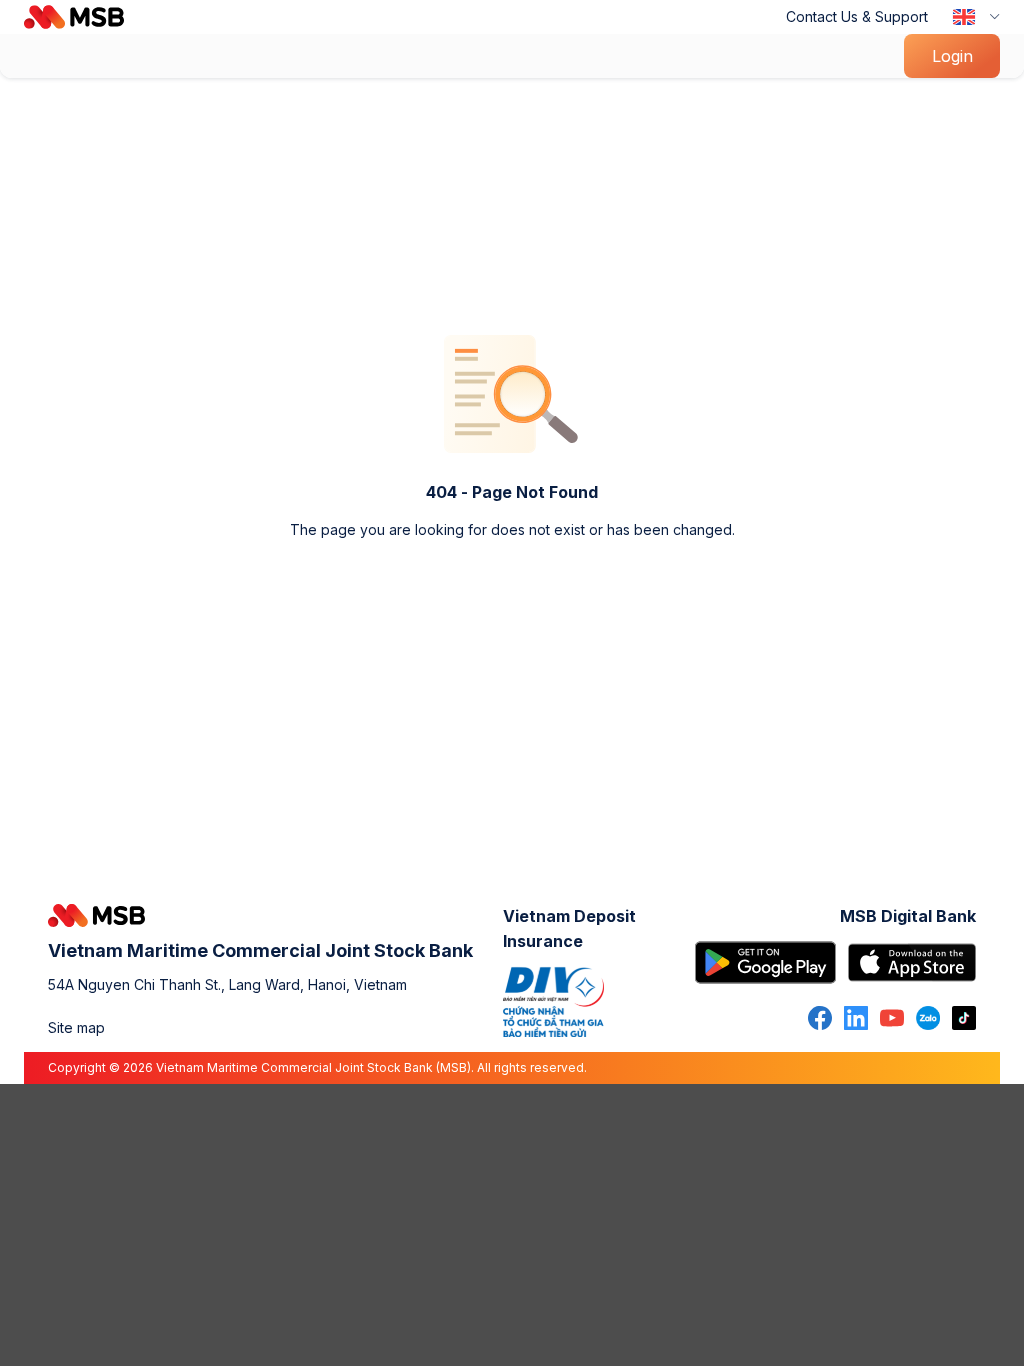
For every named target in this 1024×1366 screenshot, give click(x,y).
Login (952, 56)
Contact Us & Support (857, 16)
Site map (76, 1027)
